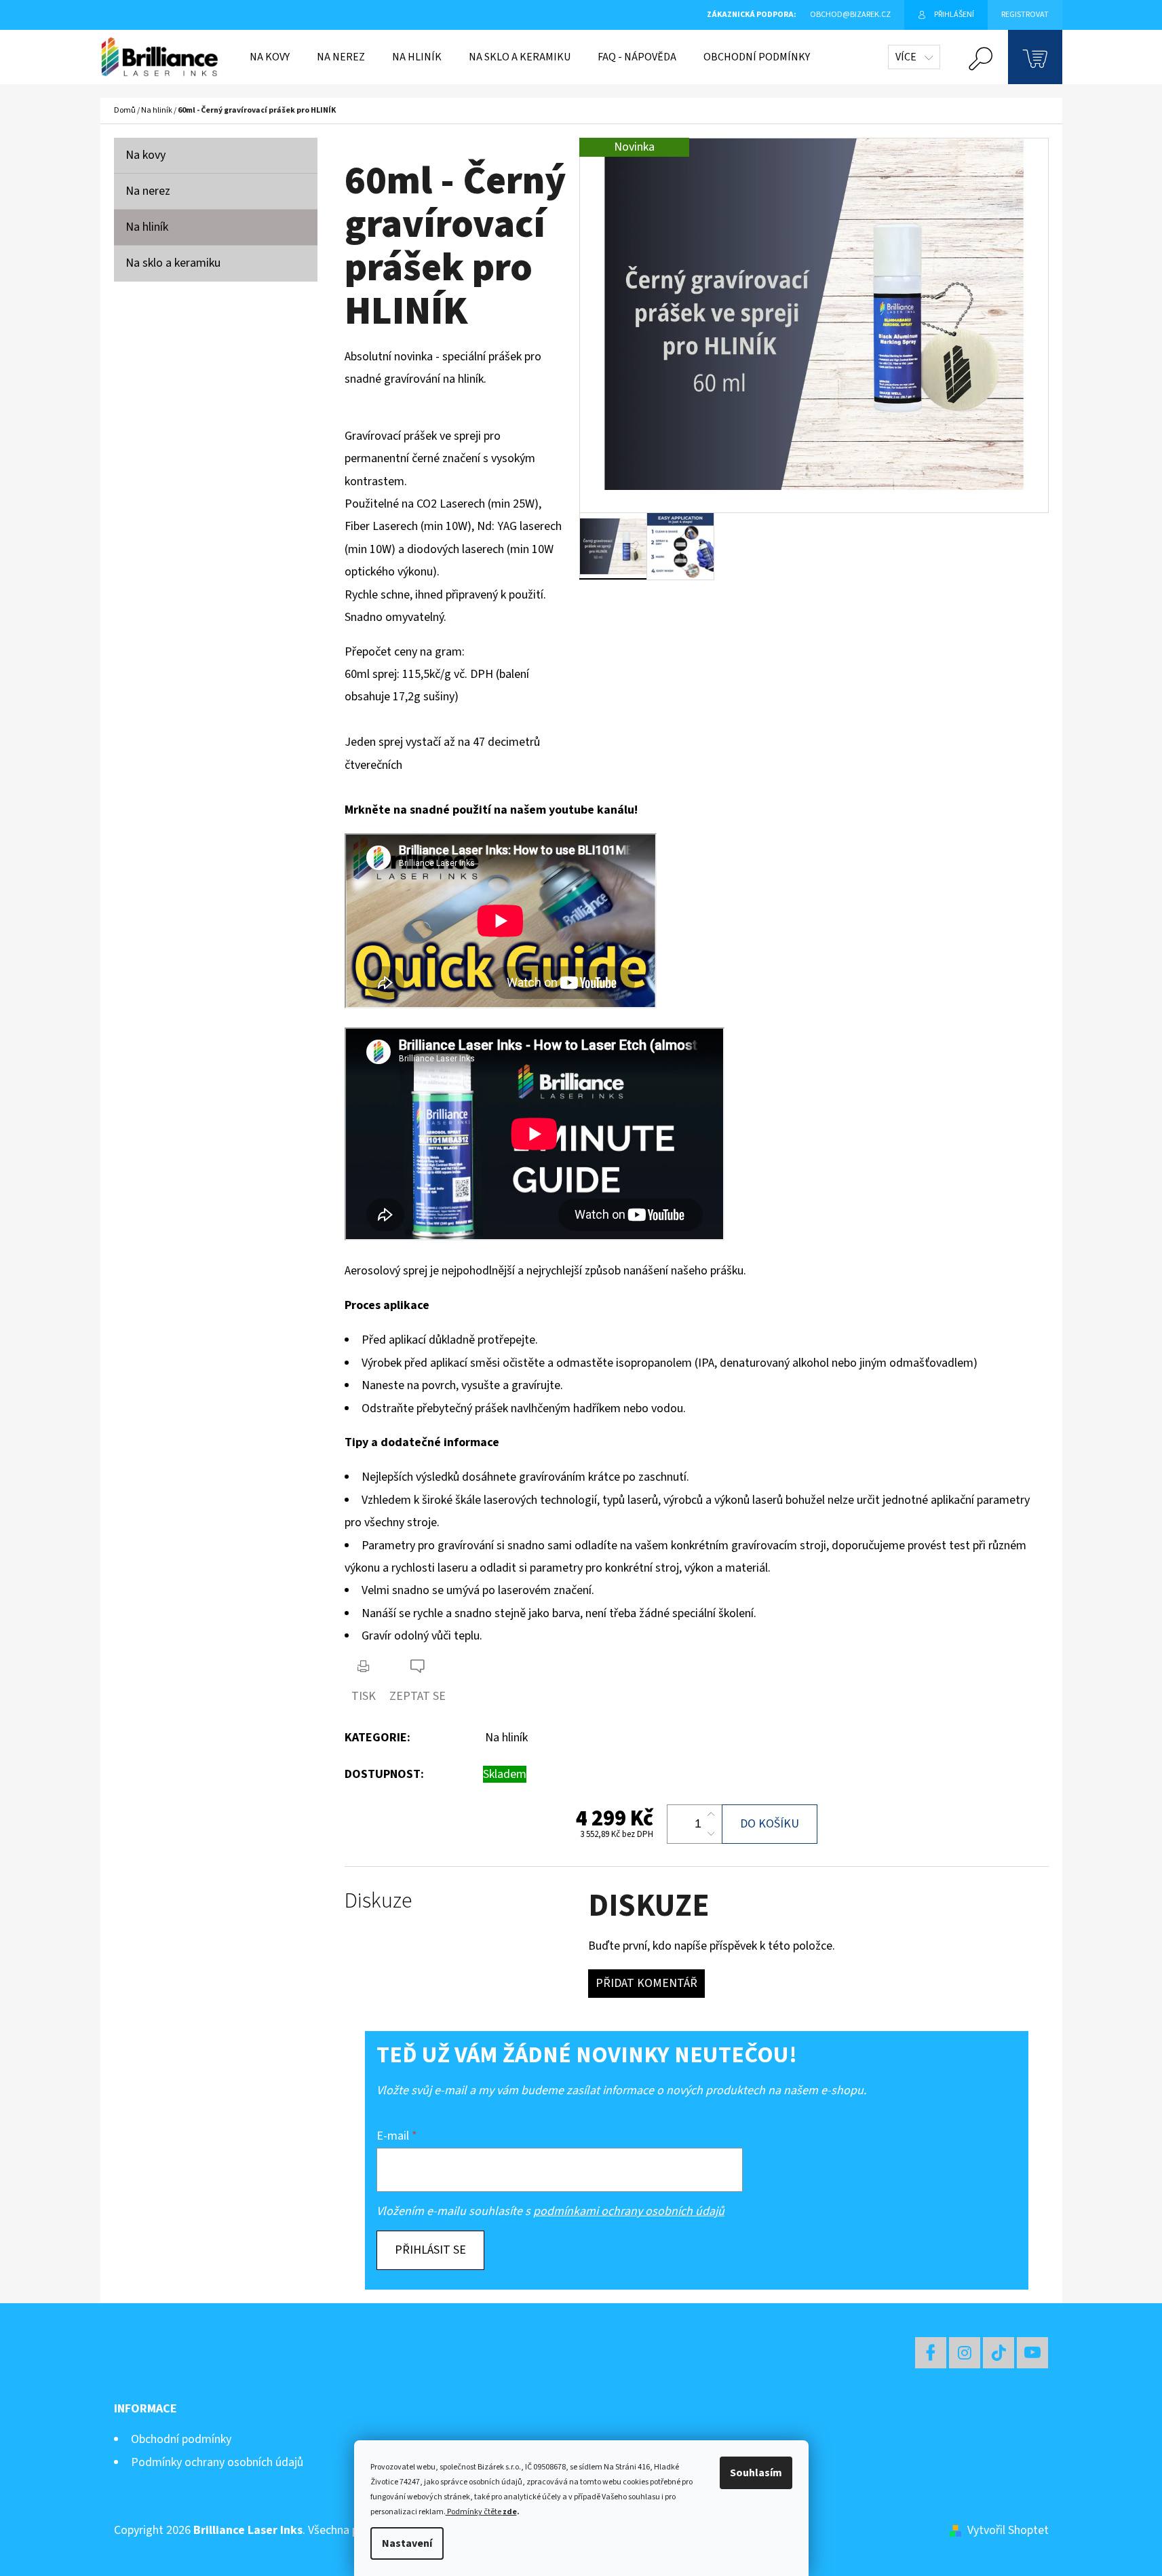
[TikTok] (999, 2353)
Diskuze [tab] (378, 1901)
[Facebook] (931, 2353)
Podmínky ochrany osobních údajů (217, 2462)
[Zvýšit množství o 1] (711, 1815)
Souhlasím (756, 2473)
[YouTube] (1032, 2353)
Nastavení (407, 2543)
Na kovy (146, 155)
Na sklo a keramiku (173, 263)
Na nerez (148, 191)
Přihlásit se (430, 2250)
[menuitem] (270, 57)
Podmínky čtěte (473, 2512)
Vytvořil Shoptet (1008, 2530)
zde (510, 2512)
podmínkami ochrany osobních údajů (629, 2211)
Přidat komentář (646, 1983)
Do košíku (770, 1824)
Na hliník (147, 227)
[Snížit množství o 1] (711, 1834)
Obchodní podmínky (181, 2439)
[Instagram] (965, 2353)
